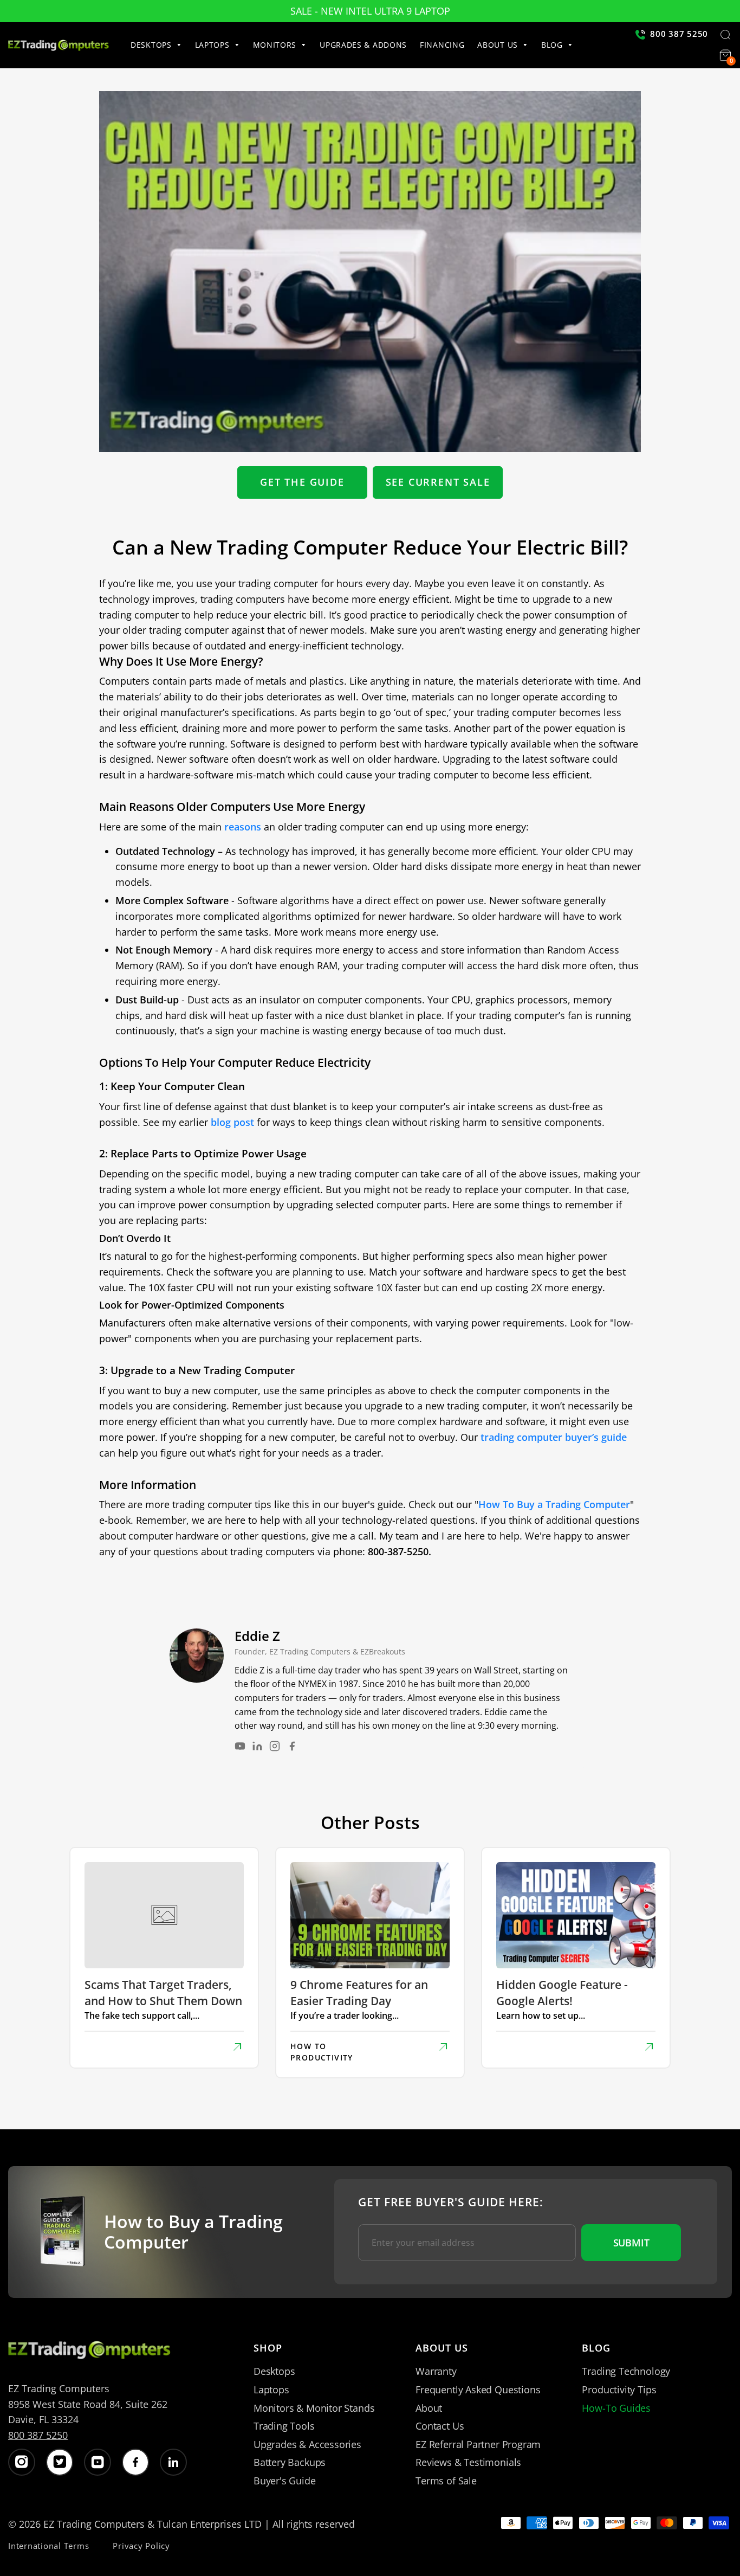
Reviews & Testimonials (468, 2462)
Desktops (274, 2371)
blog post (232, 1122)
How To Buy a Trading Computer (554, 1504)
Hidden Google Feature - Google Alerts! (562, 1992)
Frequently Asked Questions (478, 2390)
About (429, 2408)
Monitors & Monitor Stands (314, 2408)
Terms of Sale (446, 2481)
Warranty (436, 2371)
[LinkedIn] (257, 1746)
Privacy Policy (141, 2546)
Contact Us (440, 2426)
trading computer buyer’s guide (554, 1437)
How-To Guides (616, 2408)
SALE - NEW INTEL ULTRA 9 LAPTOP (370, 11)
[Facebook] (292, 1746)
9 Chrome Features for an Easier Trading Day (359, 1992)
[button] (160, 45)
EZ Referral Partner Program (478, 2444)
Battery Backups (290, 2462)
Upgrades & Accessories (307, 2444)
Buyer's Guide (285, 2481)
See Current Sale (438, 482)
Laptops (271, 2390)
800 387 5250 (38, 2435)
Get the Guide (302, 482)
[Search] (725, 36)
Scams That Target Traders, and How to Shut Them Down (163, 1992)
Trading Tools (284, 2426)
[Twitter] (60, 2462)
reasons (243, 827)
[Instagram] (275, 1746)
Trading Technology (626, 2371)
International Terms (48, 2546)
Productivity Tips (619, 2390)
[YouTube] (240, 1746)
